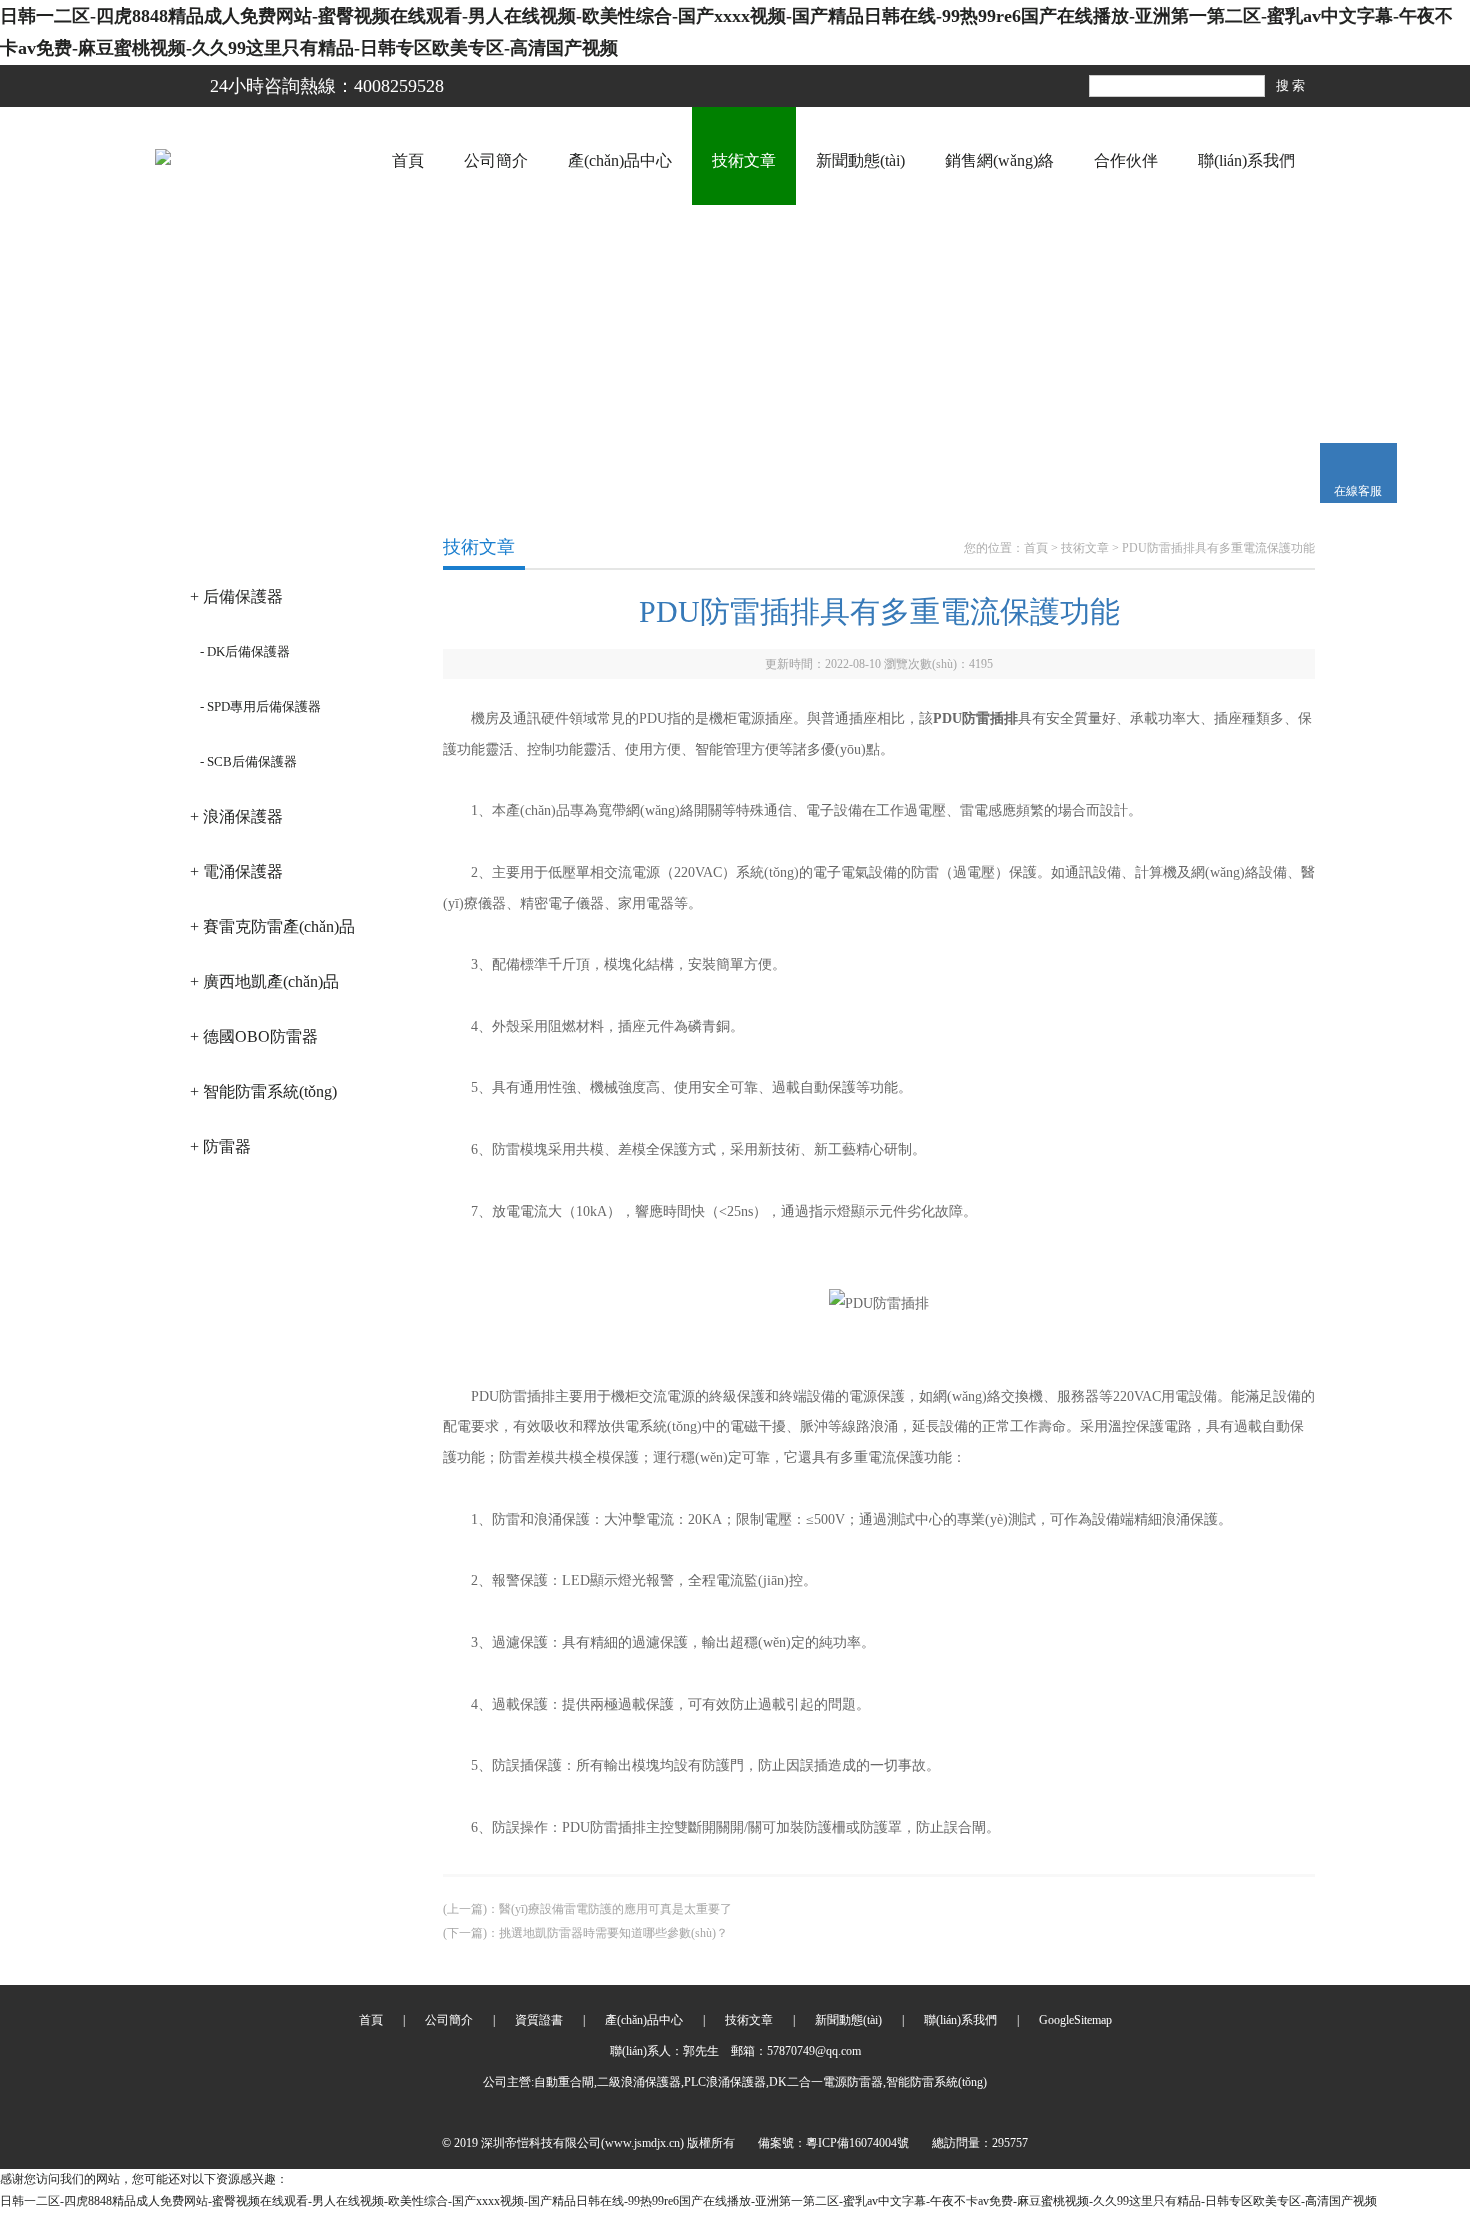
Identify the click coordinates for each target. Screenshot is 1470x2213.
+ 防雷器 (220, 1146)
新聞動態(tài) (860, 160)
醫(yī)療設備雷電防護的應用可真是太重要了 (615, 1909)
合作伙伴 (1126, 160)
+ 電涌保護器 (236, 871)
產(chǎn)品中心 (620, 160)
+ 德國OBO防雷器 (254, 1036)
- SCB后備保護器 (248, 761)
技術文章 (744, 160)
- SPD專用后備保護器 (260, 706)
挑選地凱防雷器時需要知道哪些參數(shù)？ (613, 1933)
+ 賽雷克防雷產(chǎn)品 (272, 926)
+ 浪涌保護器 (236, 816)
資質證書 (539, 2020)
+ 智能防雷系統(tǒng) (263, 1091)
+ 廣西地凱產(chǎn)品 (264, 981)
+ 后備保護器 (236, 596)
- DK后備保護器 (245, 651)
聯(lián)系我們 (1246, 160)
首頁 (408, 160)
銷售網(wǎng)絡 (999, 160)
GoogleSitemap (1075, 2020)
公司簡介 (496, 160)
